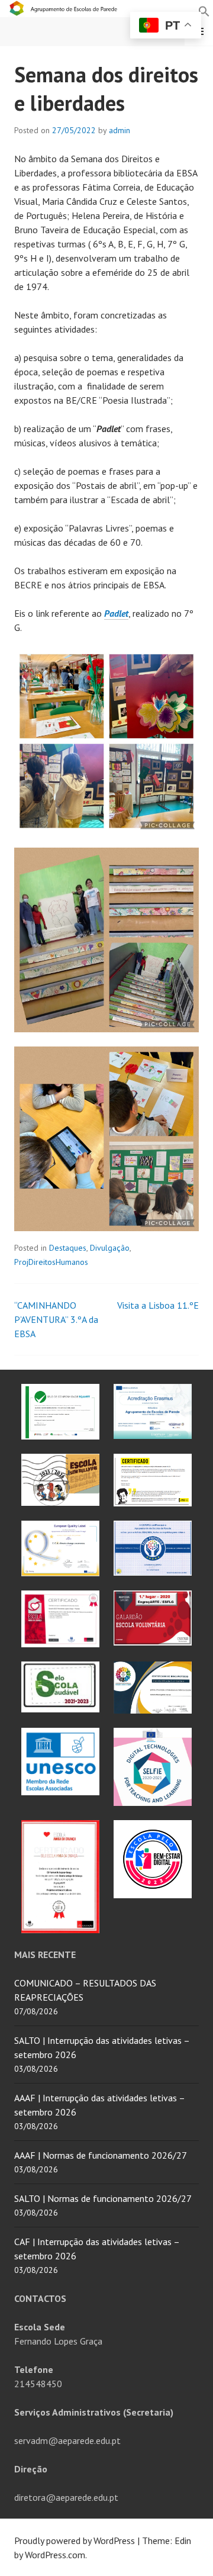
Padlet (116, 613)
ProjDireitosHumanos (51, 1262)
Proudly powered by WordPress (75, 2540)
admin (120, 130)
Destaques (68, 1248)
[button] (204, 10)
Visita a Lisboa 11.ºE (158, 1305)
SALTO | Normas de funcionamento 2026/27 (103, 2198)
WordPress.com (55, 2555)
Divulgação (110, 1248)
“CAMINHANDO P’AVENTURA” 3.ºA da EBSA (56, 1319)
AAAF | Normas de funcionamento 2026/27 (101, 2155)
